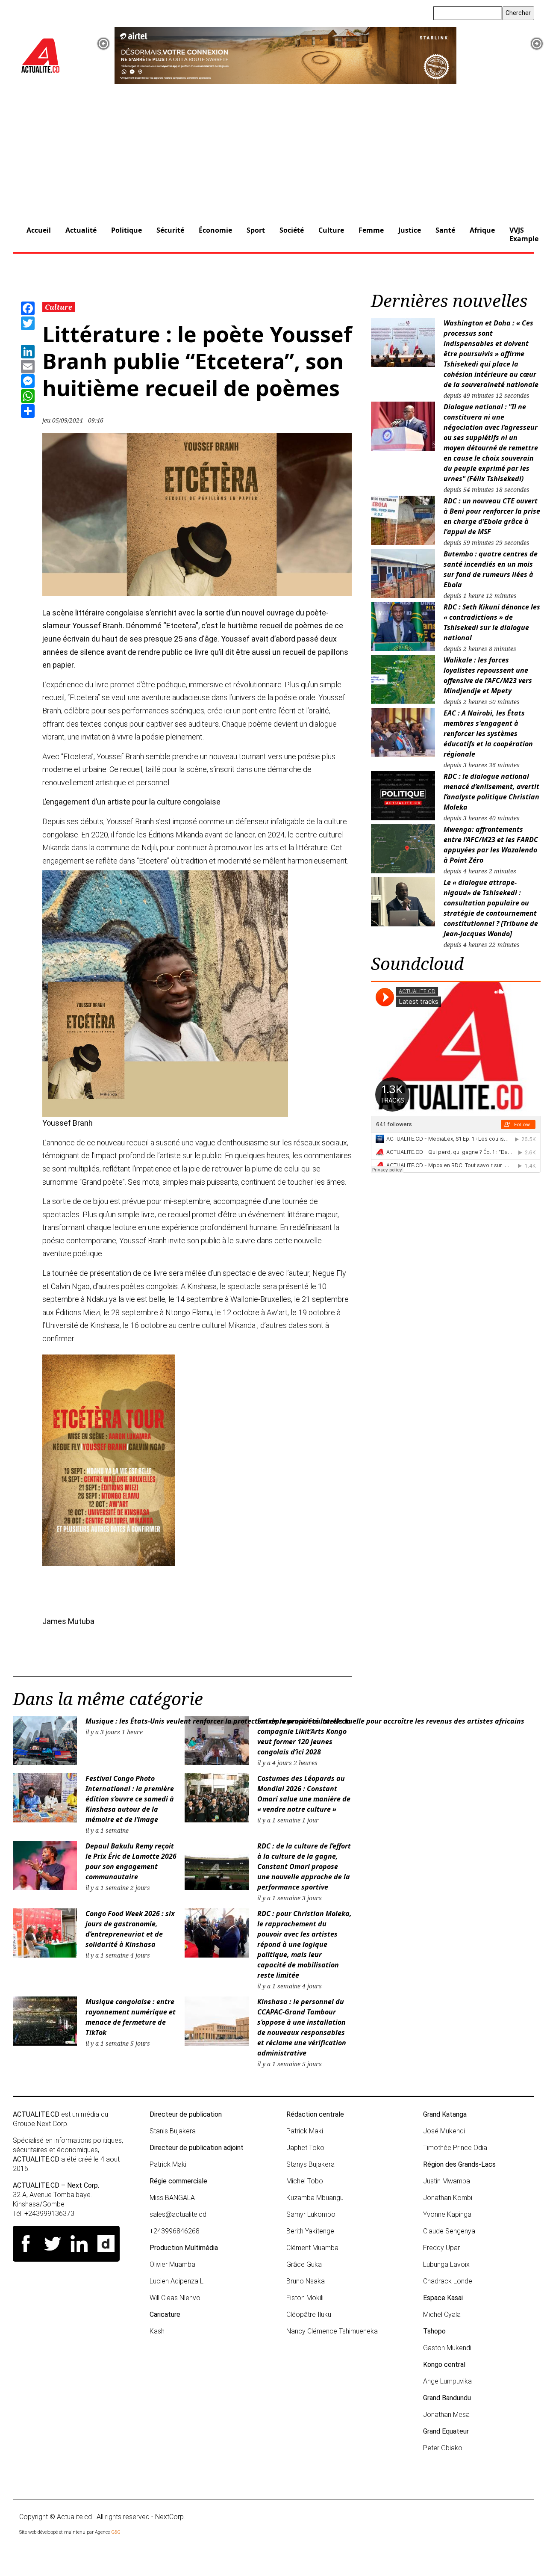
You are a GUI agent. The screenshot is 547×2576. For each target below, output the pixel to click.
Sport (256, 230)
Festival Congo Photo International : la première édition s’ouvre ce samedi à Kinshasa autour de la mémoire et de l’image (130, 1799)
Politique (126, 230)
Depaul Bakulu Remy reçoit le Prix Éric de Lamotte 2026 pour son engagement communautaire (131, 1861)
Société (292, 230)
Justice (410, 230)
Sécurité (170, 230)
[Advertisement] (273, 148)
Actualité (81, 230)
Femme (371, 230)
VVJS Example (524, 234)
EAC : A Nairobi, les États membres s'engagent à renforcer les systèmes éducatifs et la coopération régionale (488, 733)
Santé (445, 230)
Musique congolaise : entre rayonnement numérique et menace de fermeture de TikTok (131, 2017)
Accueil (39, 230)
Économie (215, 230)
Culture (331, 230)
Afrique (482, 230)
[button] (103, 44)
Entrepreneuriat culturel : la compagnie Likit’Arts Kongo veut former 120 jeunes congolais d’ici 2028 (304, 1736)
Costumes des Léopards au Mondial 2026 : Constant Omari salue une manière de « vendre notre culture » (304, 1794)
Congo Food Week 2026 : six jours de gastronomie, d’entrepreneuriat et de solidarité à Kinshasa (130, 1929)
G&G (116, 2532)
